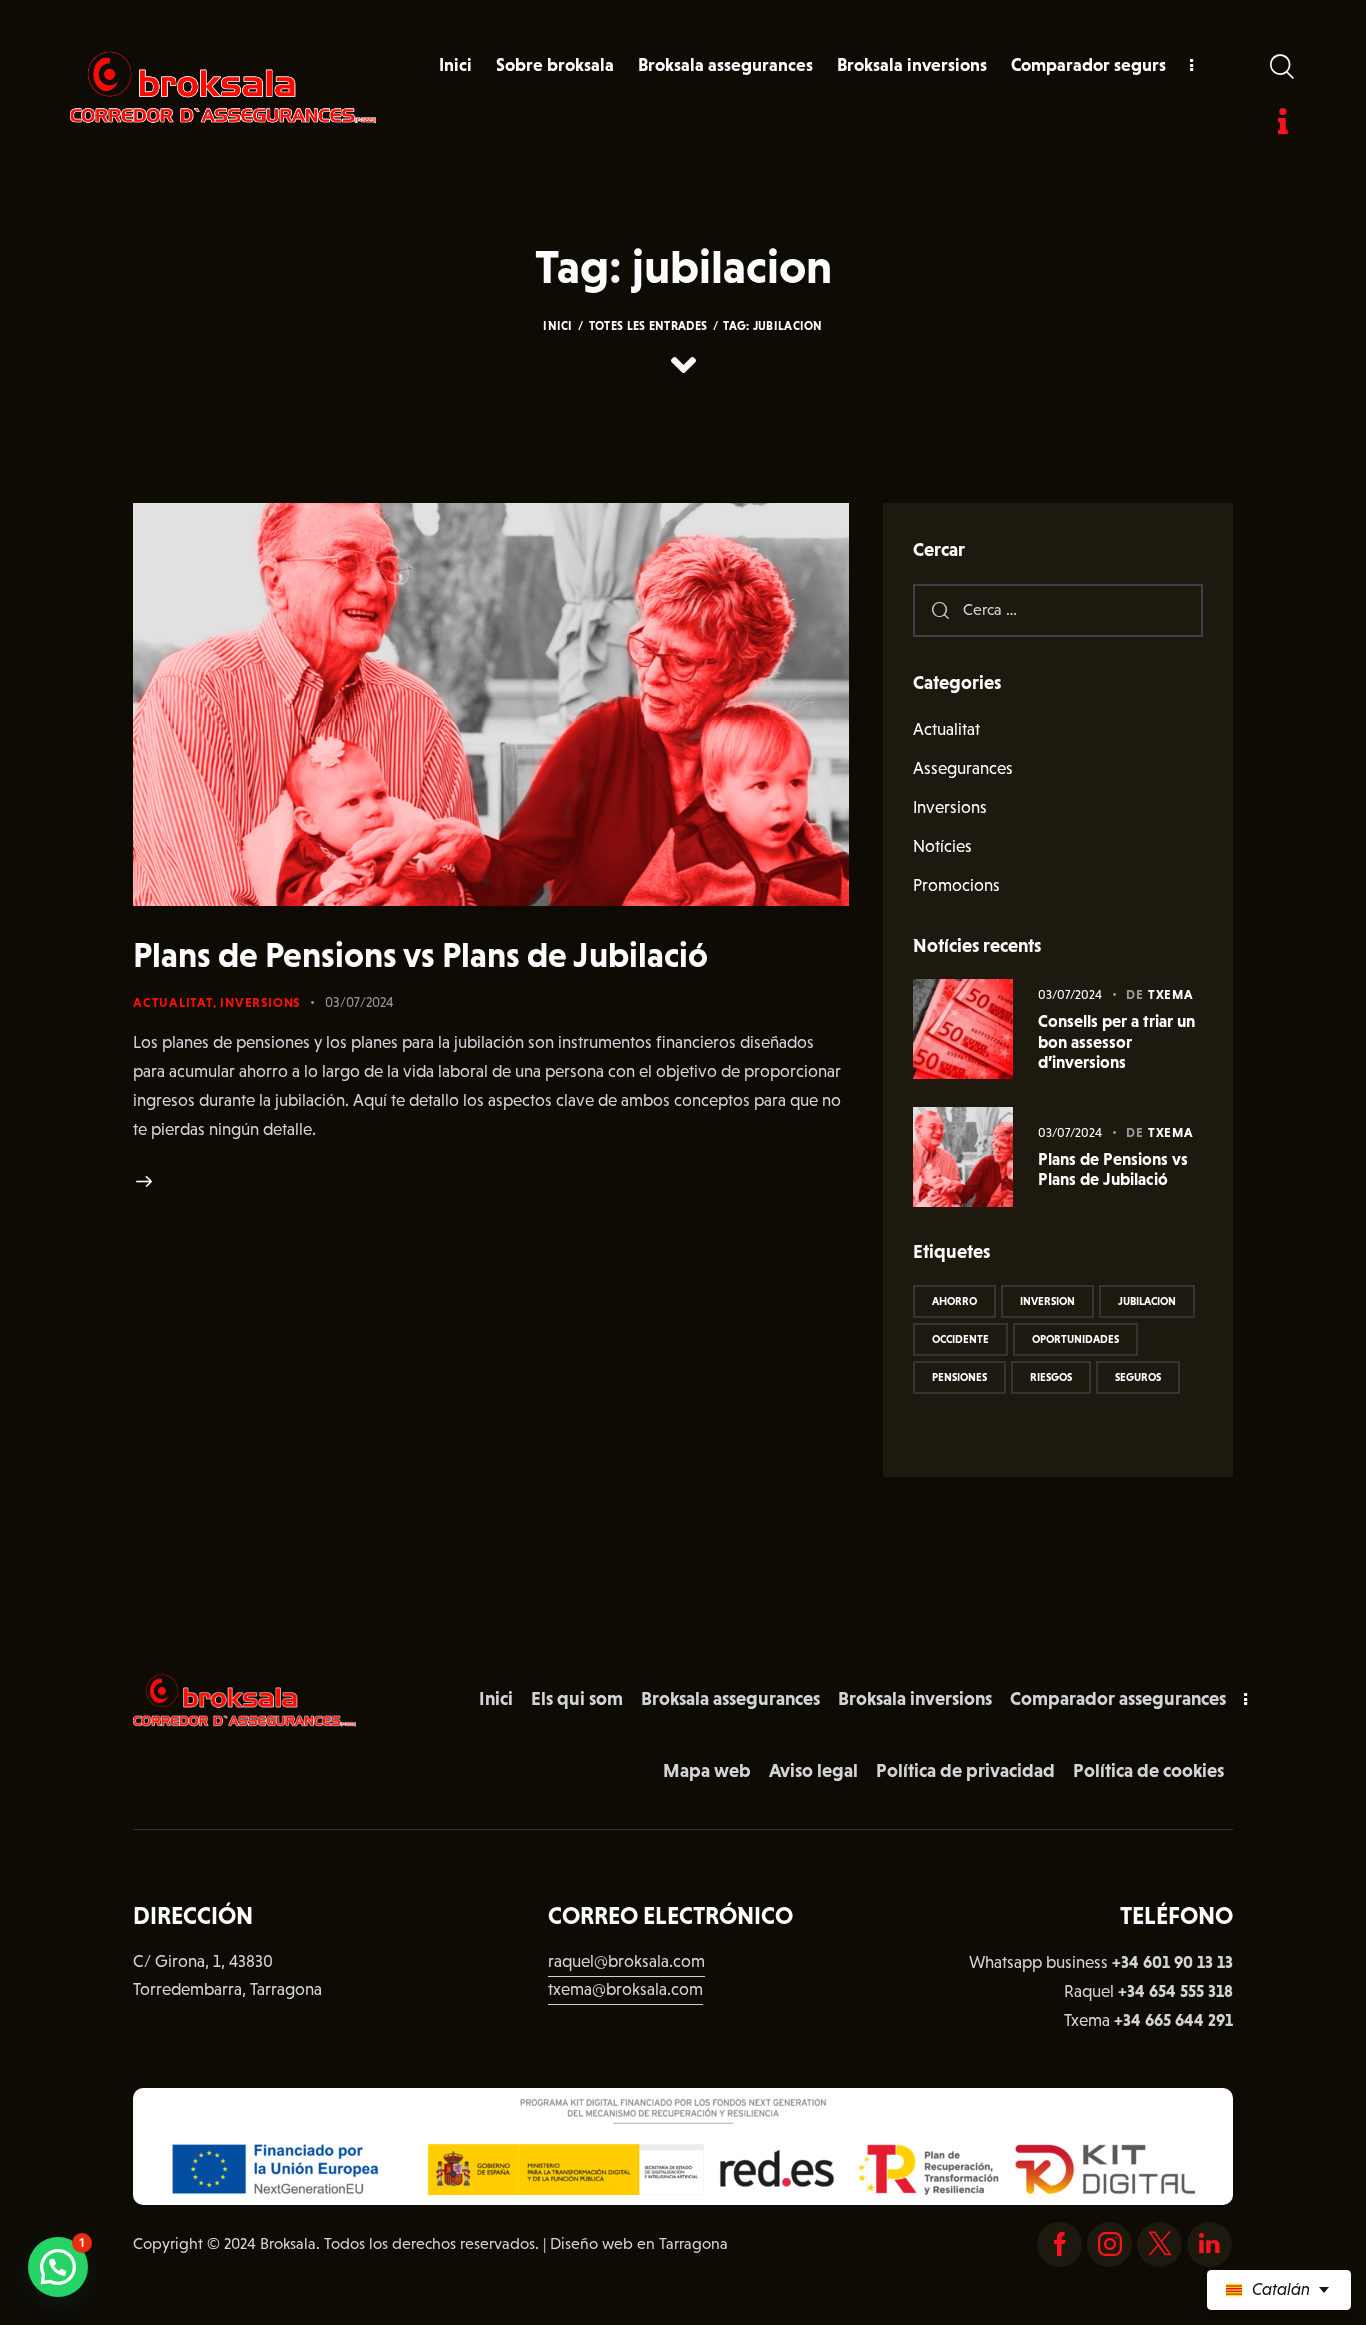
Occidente (960, 1339)
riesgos (1051, 1377)
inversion (1047, 1301)
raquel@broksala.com (626, 1961)
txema (1171, 994)
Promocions (956, 885)
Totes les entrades (648, 326)
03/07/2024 (359, 1002)
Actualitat (173, 1002)
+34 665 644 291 (1173, 2020)
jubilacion (1147, 1301)
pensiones (959, 1377)
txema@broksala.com (625, 1989)
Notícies (942, 846)
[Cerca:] (1058, 609)
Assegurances (963, 768)
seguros (1138, 1377)
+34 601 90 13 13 (1172, 1962)
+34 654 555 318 (1175, 1991)
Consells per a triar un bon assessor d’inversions (1116, 1041)
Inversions (260, 1002)
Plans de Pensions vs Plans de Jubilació (420, 954)
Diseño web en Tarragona (639, 2243)
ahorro (954, 1301)
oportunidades (1075, 1339)
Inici (558, 326)
